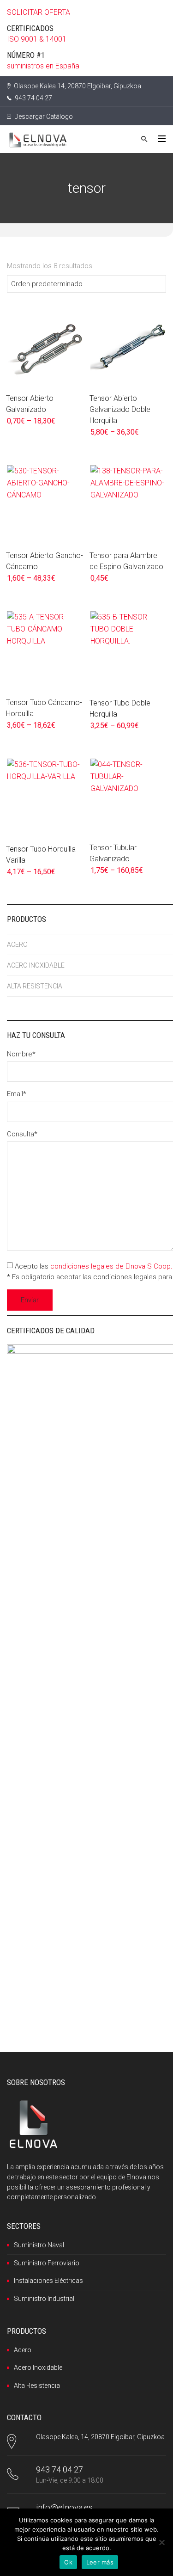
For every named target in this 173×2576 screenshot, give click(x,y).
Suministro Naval (39, 2245)
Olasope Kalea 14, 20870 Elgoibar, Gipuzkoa (77, 86)
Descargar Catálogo (43, 117)
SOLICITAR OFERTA (39, 12)
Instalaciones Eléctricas (48, 2281)
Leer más (100, 2562)
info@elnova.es (64, 2507)
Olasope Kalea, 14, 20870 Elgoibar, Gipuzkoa (100, 2437)
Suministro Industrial (44, 2299)
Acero (23, 2350)
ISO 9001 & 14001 (37, 39)
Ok (68, 2562)
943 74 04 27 (33, 98)
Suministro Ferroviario (47, 2263)
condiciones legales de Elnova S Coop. (111, 1266)
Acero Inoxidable (38, 2367)
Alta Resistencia (37, 2386)
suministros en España (43, 66)
